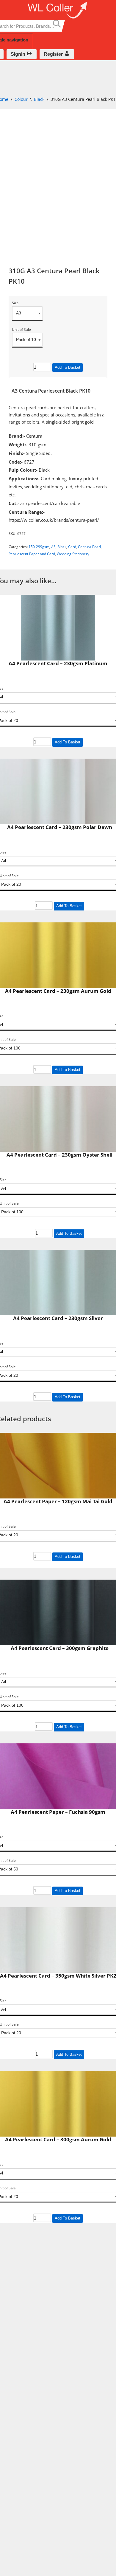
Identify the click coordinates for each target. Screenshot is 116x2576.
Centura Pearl (89, 547)
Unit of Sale (21, 330)
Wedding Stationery (73, 554)
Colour (21, 99)
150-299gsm (39, 547)
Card (72, 547)
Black (39, 99)
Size (15, 303)
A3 (53, 547)
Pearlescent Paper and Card (32, 554)
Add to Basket (68, 367)
